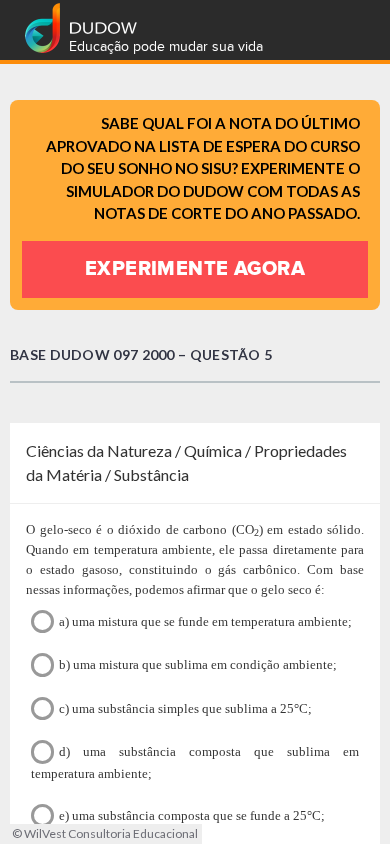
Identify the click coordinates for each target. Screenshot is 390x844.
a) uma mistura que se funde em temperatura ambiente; (205, 621)
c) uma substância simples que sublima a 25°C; (185, 708)
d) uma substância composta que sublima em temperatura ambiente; (195, 762)
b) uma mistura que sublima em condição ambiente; (198, 664)
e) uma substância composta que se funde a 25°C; (192, 815)
